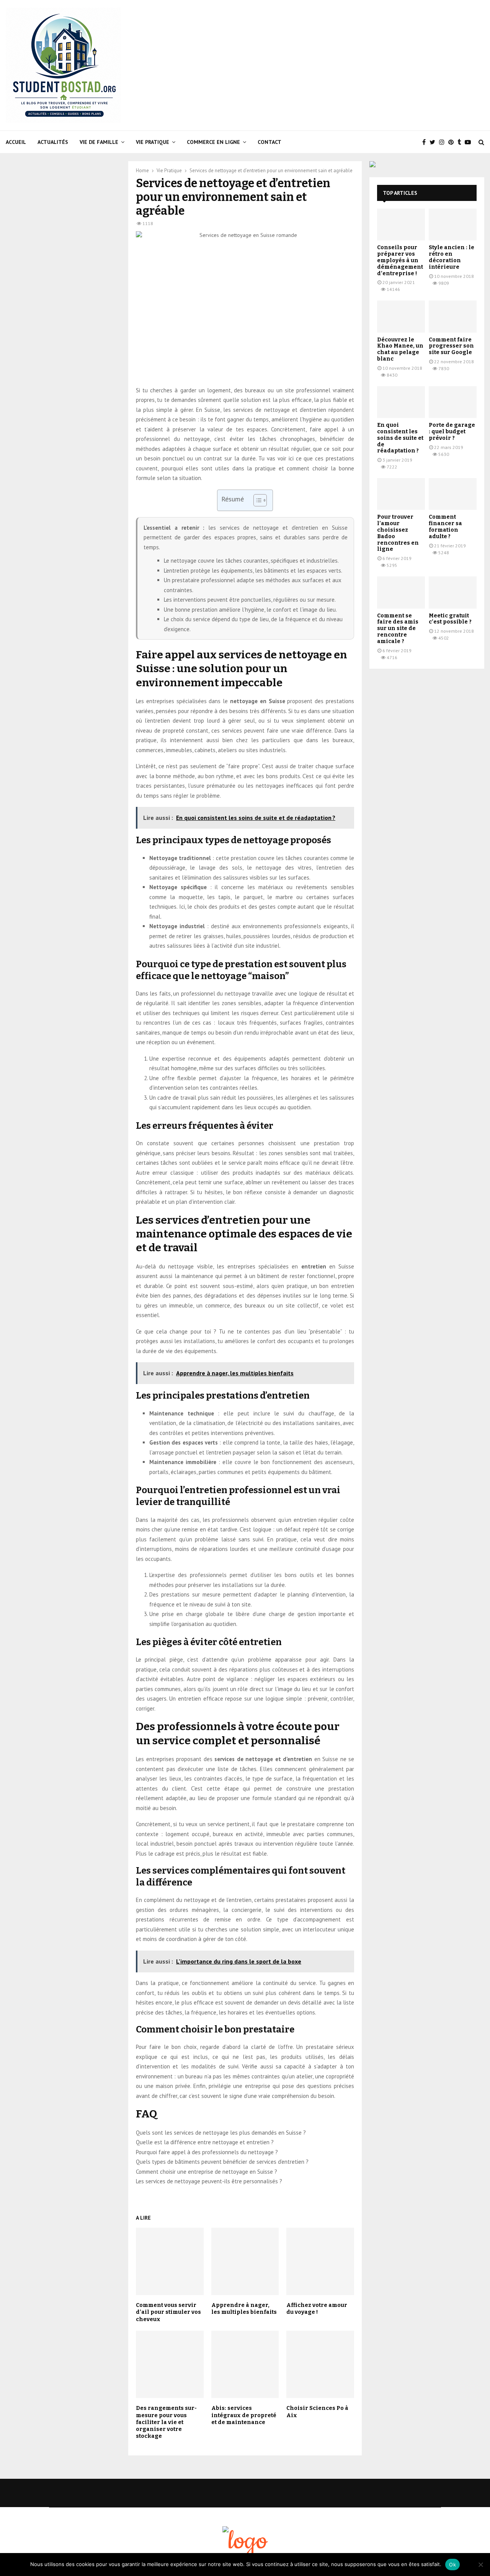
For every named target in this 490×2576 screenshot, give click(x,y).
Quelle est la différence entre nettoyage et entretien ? (205, 2142)
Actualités (53, 142)
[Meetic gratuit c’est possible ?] (453, 592)
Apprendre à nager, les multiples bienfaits (244, 2309)
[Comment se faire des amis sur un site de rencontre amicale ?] (401, 592)
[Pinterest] (453, 142)
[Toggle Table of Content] (256, 500)
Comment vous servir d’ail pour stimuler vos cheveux (168, 2312)
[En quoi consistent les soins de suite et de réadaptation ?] (401, 402)
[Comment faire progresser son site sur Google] (453, 316)
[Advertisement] (345, 65)
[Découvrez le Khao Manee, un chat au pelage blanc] (401, 316)
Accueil (16, 142)
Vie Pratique (153, 142)
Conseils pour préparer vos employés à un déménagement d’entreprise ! (400, 260)
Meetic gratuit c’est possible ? (450, 619)
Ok (452, 2565)
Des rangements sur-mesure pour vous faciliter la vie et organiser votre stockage (166, 2422)
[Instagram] (444, 142)
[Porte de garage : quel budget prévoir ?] (453, 402)
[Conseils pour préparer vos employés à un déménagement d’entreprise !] (401, 224)
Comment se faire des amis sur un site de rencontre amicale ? (398, 628)
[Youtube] (470, 142)
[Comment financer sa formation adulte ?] (453, 494)
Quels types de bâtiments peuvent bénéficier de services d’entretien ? (222, 2162)
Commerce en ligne (213, 142)
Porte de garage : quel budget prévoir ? (452, 432)
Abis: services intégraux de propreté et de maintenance (244, 2415)
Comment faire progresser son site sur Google (451, 346)
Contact (269, 142)
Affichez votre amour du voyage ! (317, 2309)
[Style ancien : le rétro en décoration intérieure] (453, 224)
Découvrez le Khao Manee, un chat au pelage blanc (400, 349)
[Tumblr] (461, 142)
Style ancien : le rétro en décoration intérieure (452, 257)
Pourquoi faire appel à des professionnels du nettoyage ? (207, 2152)
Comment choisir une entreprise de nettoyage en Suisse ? (207, 2172)
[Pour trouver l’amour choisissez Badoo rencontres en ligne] (401, 494)
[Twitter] (434, 142)
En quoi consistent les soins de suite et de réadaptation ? (400, 438)
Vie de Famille (99, 142)
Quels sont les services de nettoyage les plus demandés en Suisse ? (221, 2133)
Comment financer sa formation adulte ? (445, 526)
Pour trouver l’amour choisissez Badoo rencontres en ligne (398, 533)
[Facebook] (426, 142)
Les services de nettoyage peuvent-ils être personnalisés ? (209, 2181)
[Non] (480, 2565)
